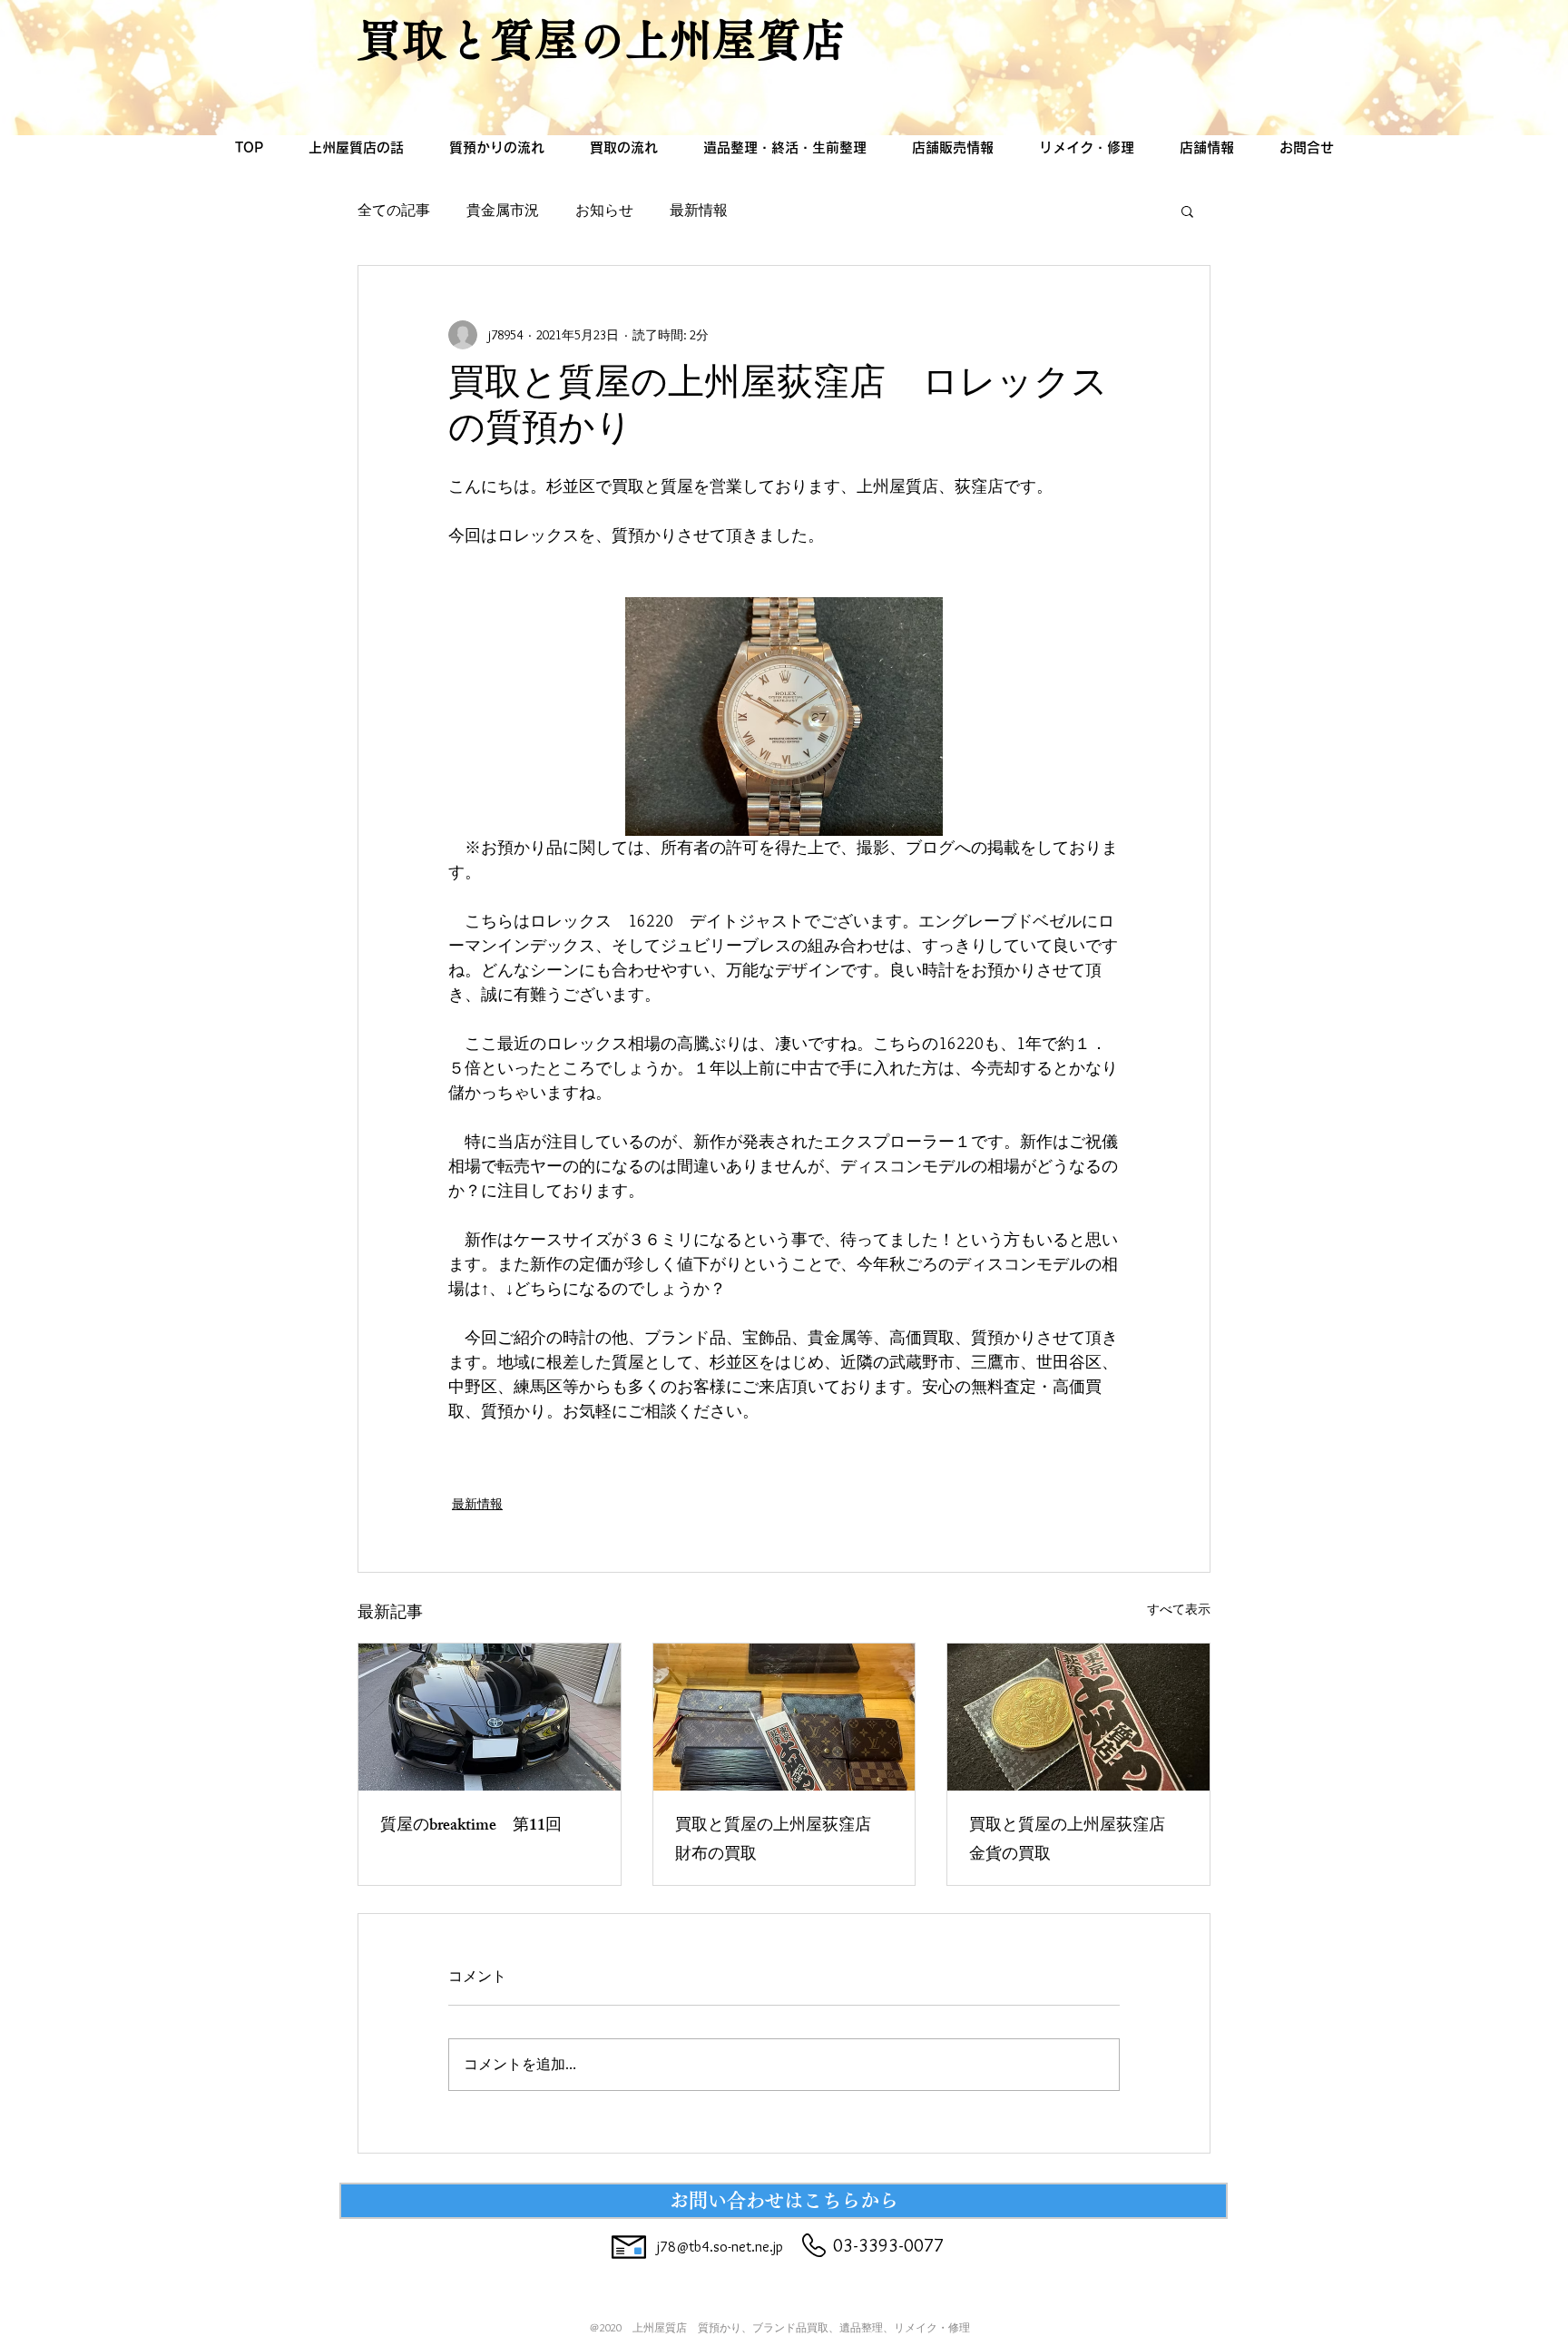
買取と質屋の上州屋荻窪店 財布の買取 (781, 1841)
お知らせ (604, 210)
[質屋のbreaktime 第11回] (490, 1717)
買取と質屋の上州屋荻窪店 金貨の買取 (1075, 1841)
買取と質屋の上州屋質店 (602, 39)
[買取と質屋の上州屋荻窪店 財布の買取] (784, 1717)
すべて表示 (1179, 1609)
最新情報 (699, 210)
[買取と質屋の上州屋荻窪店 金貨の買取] (1078, 1717)
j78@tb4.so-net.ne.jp (720, 2247)
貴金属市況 (503, 210)
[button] (1187, 211)
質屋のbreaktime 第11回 (471, 1827)
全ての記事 (394, 210)
